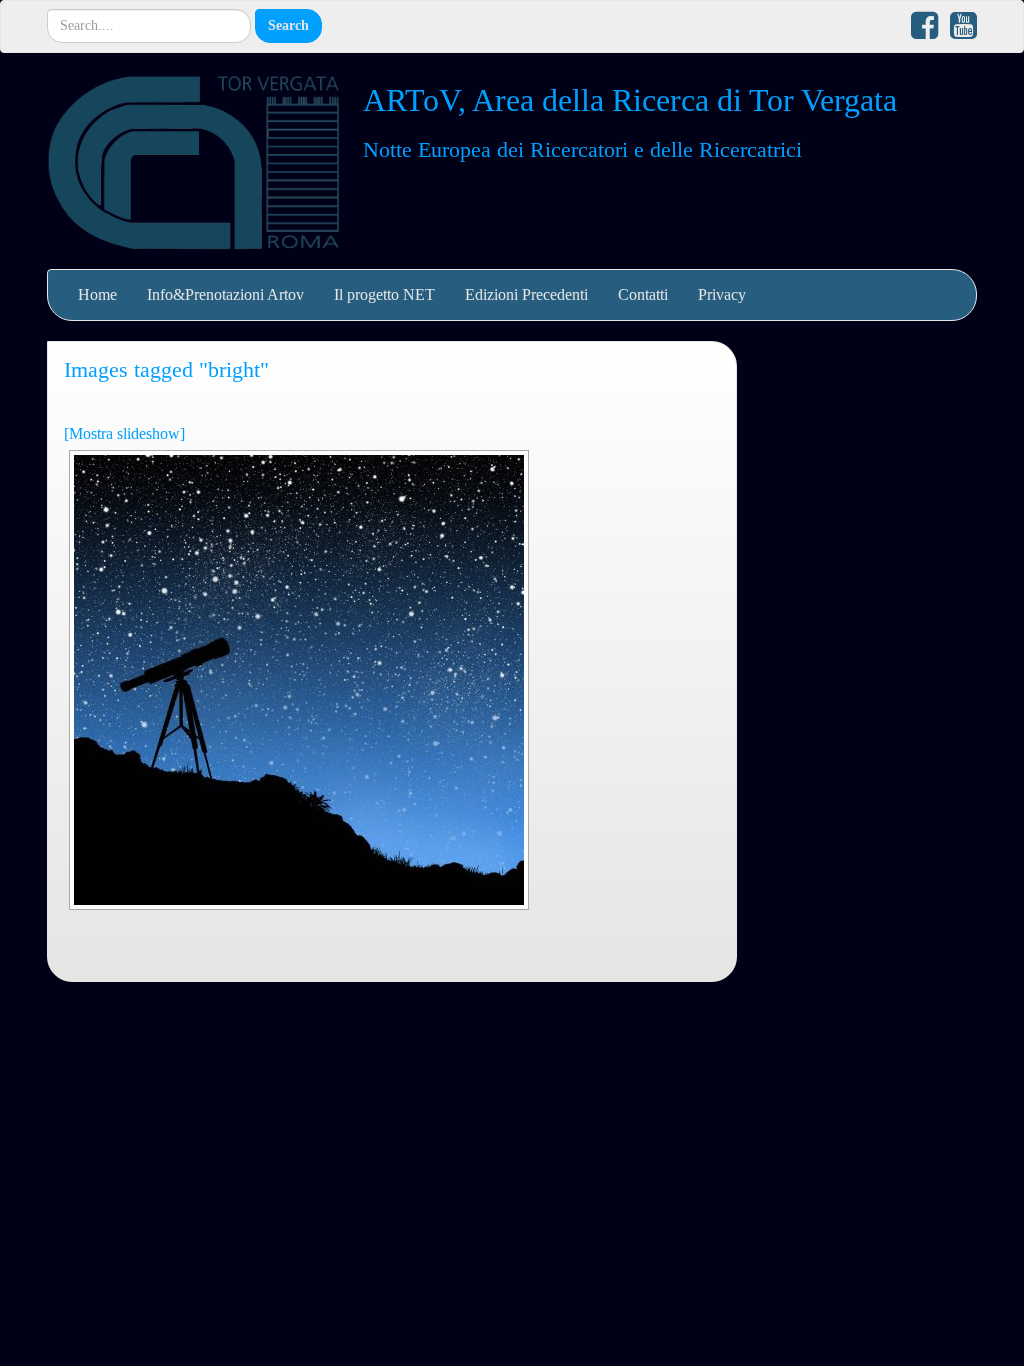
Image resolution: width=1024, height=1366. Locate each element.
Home (97, 294)
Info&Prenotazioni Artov (225, 294)
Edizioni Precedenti (526, 294)
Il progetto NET (384, 294)
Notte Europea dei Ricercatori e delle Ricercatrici (582, 149)
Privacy (722, 294)
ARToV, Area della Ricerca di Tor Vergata (630, 100)
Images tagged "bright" (166, 369)
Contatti (643, 294)
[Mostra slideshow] (124, 433)
